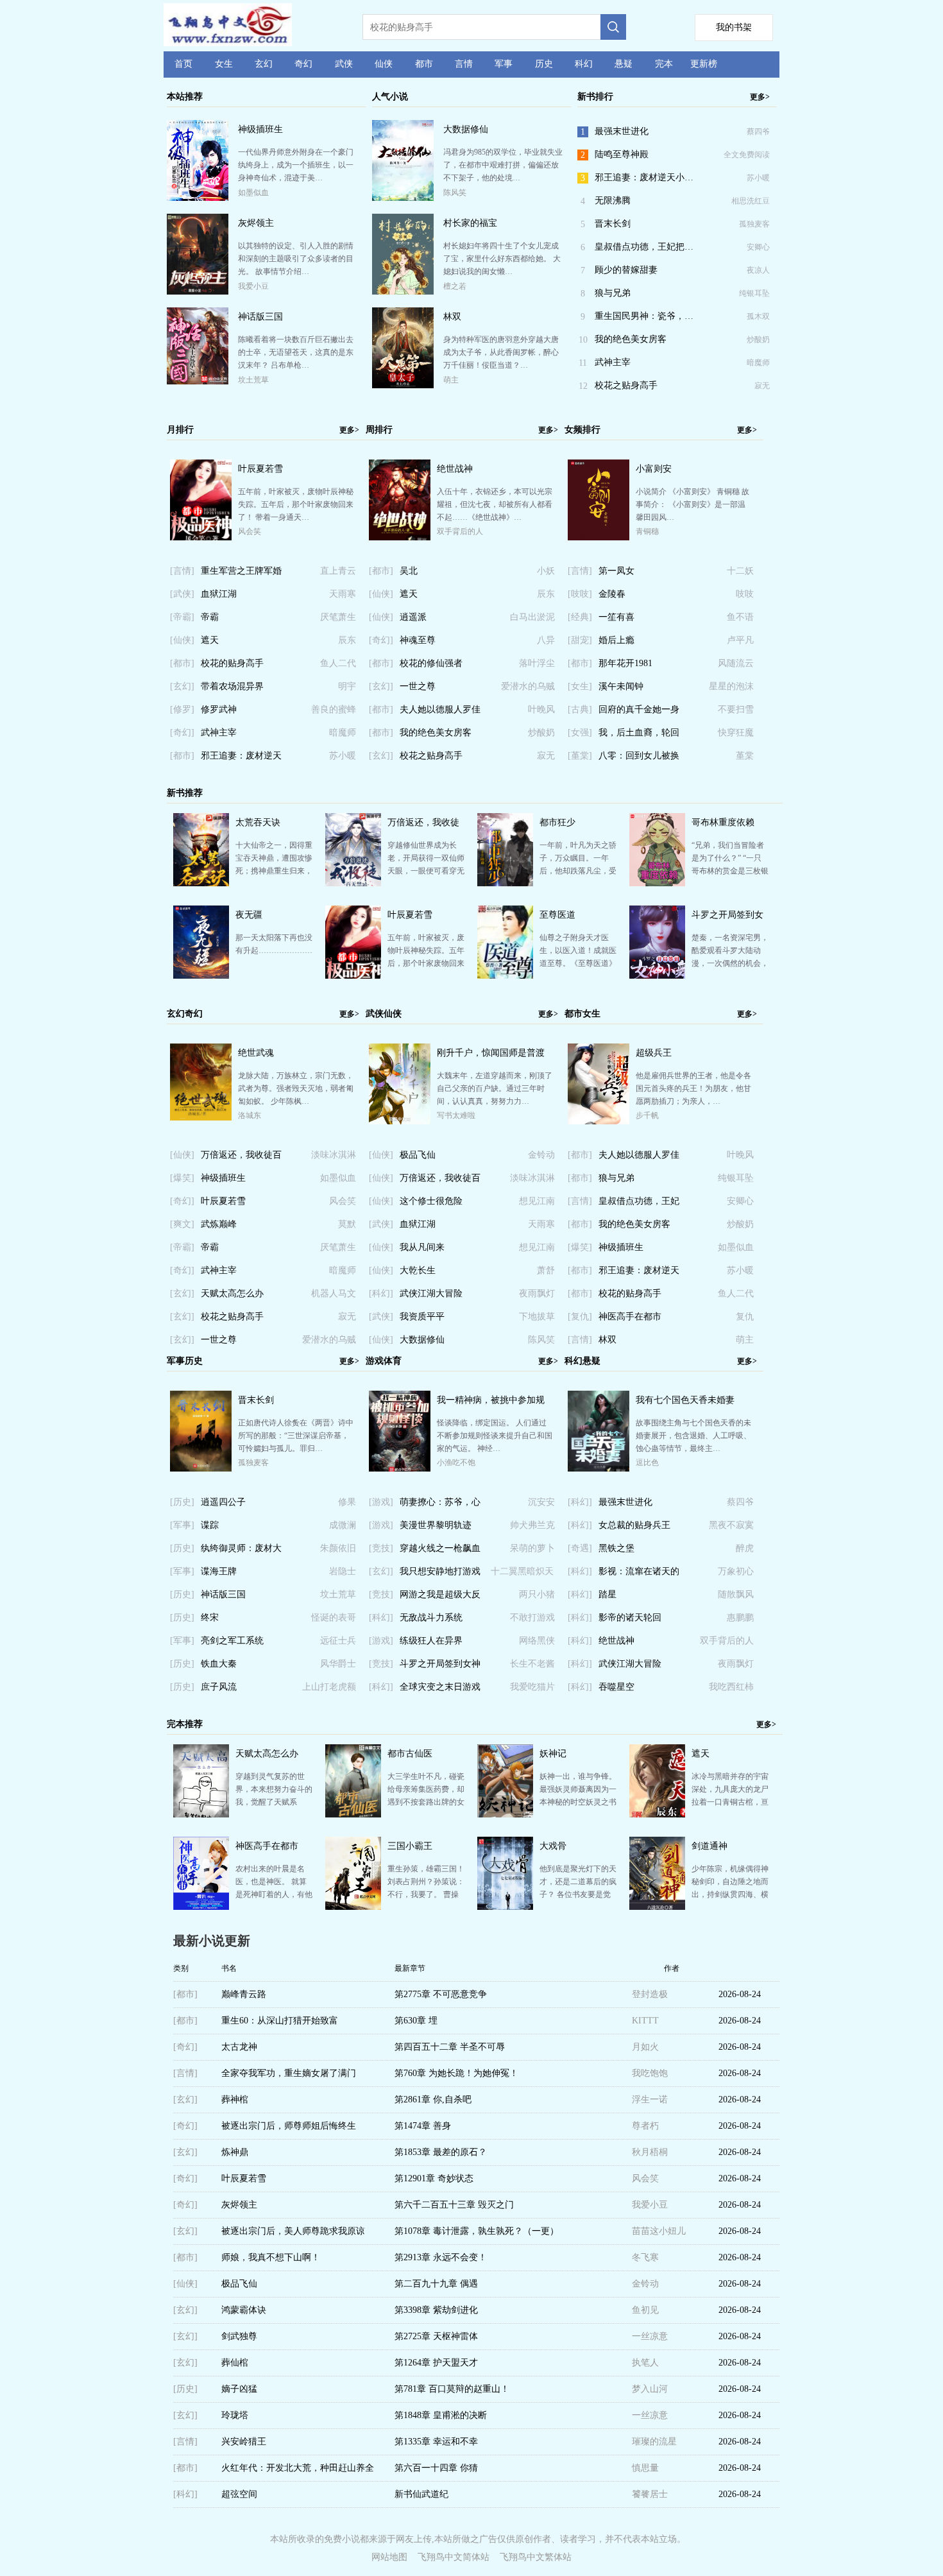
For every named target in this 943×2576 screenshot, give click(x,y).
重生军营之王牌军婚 (241, 571)
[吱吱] (580, 594)
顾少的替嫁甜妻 (626, 270)
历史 (544, 64)
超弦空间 (239, 2494)
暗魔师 (758, 363)
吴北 (409, 571)
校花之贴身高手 (626, 385)
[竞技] (381, 1548)
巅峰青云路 (244, 1994)
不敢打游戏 (532, 1618)
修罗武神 (219, 709)
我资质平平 (422, 1317)
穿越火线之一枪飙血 (440, 1548)
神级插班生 (260, 129)
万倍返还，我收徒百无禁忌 (241, 1158)
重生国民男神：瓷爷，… (644, 316)
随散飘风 (736, 1594)
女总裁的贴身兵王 (634, 1525)
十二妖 (740, 571)
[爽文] (182, 1224)
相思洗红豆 (751, 201)
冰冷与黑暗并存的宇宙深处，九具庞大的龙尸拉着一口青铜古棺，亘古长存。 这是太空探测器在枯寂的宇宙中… (730, 1802)
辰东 (347, 640)
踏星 (607, 1594)
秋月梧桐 (650, 2152)
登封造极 (650, 1994)
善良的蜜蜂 (334, 709)
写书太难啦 (456, 1115)
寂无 (762, 386)
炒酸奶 (758, 339)
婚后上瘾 (616, 640)
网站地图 (389, 2557)
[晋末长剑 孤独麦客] (201, 1469)
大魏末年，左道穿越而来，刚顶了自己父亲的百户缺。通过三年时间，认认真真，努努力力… (495, 1088)
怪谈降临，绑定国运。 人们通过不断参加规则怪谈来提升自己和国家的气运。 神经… (495, 1436)
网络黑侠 (537, 1641)
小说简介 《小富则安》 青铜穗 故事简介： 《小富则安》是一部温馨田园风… (692, 504)
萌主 (451, 380)
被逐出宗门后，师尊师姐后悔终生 (289, 2126)
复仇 (745, 1317)
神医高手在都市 (630, 1317)
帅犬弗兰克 (532, 1525)
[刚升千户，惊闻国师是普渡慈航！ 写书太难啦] (400, 1122)
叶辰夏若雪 (260, 469)
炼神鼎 (235, 2152)
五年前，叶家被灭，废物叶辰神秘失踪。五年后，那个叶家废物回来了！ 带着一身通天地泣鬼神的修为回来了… (426, 963)
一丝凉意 (650, 2336)
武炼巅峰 (219, 1224)
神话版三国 (260, 317)
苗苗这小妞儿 (659, 2231)
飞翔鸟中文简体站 (454, 2557)
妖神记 (553, 1754)
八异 (546, 640)
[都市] (182, 663)
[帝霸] (182, 617)
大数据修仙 (466, 129)
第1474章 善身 (423, 2126)
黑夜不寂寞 (731, 1525)
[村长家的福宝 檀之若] (403, 292)
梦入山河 (650, 2389)
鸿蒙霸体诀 (244, 2310)
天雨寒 (343, 594)
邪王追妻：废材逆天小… (644, 177)
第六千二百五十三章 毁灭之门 (454, 2205)
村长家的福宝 (470, 223)
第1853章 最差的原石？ (441, 2152)
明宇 (347, 686)
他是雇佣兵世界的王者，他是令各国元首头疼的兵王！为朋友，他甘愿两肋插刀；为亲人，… (693, 1088)
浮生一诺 (650, 2099)
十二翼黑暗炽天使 (522, 1575)
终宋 (210, 1618)
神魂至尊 (418, 640)
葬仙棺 (235, 2363)
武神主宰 (613, 362)
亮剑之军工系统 (232, 1641)
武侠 (344, 64)
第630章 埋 (416, 2021)
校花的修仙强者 (431, 663)
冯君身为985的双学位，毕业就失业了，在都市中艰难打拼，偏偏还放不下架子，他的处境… (503, 165)
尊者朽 (645, 2126)
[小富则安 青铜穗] (599, 538)
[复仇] (580, 1317)
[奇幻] (182, 733)
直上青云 (338, 571)
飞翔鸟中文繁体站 (536, 2557)
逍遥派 (413, 617)
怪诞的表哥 (334, 1618)
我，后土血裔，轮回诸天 (639, 736)
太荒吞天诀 (258, 822)
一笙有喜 (616, 617)
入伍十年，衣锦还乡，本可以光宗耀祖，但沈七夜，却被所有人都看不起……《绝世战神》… (495, 504)
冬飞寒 (645, 2257)
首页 (183, 64)
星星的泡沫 (731, 686)
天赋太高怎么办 (232, 1293)
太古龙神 (239, 2047)
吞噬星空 (616, 1687)
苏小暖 (758, 178)
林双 (452, 317)
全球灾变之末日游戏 (440, 1687)
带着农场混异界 (232, 686)
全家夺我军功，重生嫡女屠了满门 (289, 2073)
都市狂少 (557, 822)
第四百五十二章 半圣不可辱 (450, 2047)
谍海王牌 (219, 1571)
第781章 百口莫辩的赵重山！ (452, 2389)
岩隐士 (343, 1571)
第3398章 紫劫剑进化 (436, 2310)
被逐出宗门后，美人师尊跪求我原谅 (293, 2231)
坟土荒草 (253, 380)
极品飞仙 (418, 1155)
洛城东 (250, 1115)
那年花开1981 (625, 663)
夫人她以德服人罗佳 (440, 709)
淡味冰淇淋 (334, 1155)
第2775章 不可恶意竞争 (441, 1994)
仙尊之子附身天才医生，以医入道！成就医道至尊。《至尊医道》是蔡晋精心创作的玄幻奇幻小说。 (578, 963)
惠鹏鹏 (740, 1618)
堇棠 (745, 756)
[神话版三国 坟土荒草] (198, 381)
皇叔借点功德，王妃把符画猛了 (639, 1205)
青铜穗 (647, 531)
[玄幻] (182, 686)
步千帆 (647, 1115)
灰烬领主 (256, 223)
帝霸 (210, 617)
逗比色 (647, 1463)
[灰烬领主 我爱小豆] (198, 292)
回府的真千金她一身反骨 (639, 713)
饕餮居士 (650, 2494)
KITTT (645, 2021)
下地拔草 (537, 1317)
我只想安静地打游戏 (440, 1571)
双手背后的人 (460, 531)
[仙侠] (182, 640)
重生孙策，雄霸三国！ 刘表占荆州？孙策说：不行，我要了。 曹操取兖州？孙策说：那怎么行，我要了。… (426, 1894)
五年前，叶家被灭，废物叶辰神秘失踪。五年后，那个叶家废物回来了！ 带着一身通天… (296, 504)
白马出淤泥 (532, 617)
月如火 (645, 2047)
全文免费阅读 (747, 155)
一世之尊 (418, 686)
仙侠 (384, 64)
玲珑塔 (235, 2415)
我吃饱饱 (650, 2073)
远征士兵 (338, 1641)
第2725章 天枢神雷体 (436, 2336)
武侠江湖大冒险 (431, 1293)
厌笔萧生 (338, 617)
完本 (664, 64)
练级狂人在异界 (431, 1641)
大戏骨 (553, 1846)
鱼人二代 (338, 663)
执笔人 (645, 2363)
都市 (424, 64)
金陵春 (612, 594)
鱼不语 (740, 617)
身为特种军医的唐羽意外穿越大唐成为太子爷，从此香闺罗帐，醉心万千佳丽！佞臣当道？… (501, 352)
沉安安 (541, 1502)
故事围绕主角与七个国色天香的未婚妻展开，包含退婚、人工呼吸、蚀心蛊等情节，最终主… (693, 1436)
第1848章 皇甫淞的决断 (441, 2415)
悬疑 (624, 64)
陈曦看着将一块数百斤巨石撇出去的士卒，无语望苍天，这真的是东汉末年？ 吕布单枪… (296, 352)
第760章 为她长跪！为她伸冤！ (456, 2073)
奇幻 (303, 64)
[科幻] (381, 1293)
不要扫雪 (736, 709)
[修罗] (182, 709)
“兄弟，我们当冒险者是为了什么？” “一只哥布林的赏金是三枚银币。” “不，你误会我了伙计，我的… (730, 871)
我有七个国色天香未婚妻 (685, 1400)
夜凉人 (758, 270)
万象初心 (736, 1571)
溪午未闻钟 (621, 686)
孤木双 (758, 316)
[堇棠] (580, 756)
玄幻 (264, 64)
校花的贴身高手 (232, 663)
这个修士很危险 (431, 1201)
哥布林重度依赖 (723, 822)
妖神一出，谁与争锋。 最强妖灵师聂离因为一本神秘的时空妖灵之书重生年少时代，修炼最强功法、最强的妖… (578, 1802)
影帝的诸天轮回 (630, 1618)
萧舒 (546, 1270)
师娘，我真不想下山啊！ (271, 2257)
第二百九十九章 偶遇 (436, 2284)
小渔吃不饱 (456, 1463)
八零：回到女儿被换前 (639, 759)
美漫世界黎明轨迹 (436, 1525)
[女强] (580, 733)
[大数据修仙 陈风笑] (403, 199)
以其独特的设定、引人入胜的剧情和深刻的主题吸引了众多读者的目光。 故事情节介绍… (296, 259)
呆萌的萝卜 (532, 1548)
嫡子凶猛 (239, 2389)
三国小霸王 (410, 1846)
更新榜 (704, 64)
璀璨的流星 (654, 2442)
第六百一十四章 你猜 (436, 2468)
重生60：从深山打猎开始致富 (280, 2021)
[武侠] (182, 594)
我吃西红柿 (731, 1687)
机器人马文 (334, 1293)
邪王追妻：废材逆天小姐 (241, 759)
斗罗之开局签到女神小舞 (440, 1667)
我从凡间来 (422, 1247)
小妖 (546, 571)
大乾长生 (418, 1270)
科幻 (584, 64)
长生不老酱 (532, 1664)
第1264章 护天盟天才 (436, 2363)
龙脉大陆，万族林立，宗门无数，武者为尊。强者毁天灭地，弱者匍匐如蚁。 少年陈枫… (296, 1088)
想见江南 (537, 1201)
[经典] (580, 617)
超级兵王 (654, 1053)
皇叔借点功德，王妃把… (644, 247)
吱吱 (745, 594)
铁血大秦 (219, 1664)
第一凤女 (616, 571)
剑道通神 (709, 1846)
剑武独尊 (239, 2336)
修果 (347, 1502)
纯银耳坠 (754, 293)
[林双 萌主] (403, 386)
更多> (760, 97)
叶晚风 (541, 709)
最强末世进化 (622, 131)
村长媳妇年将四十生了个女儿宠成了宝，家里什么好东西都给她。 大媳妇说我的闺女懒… (502, 259)
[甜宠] (580, 640)
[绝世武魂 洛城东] (201, 1117)
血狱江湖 (219, 594)
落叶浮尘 (537, 663)
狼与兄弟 (613, 293)
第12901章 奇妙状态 (434, 2178)
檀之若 (455, 286)
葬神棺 (235, 2099)
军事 (504, 64)
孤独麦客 (754, 224)
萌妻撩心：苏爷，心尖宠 (440, 1506)
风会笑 (250, 531)
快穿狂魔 (736, 733)
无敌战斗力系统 (431, 1618)
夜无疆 (249, 915)
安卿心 (758, 247)
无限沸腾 (613, 201)
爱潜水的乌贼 (528, 686)
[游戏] (381, 1502)
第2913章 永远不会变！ (441, 2257)
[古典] (580, 709)
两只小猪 (537, 1594)
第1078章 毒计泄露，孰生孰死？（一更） (477, 2231)
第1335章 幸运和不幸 (436, 2442)
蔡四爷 (758, 132)
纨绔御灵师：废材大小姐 (241, 1552)
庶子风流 (219, 1687)
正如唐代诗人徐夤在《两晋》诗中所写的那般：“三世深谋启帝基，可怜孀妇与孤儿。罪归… (296, 1436)
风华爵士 (338, 1664)
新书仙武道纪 (421, 2494)
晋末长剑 (613, 224)
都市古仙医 (410, 1754)
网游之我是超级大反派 (440, 1598)
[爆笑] (182, 1178)
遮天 (210, 640)
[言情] (182, 571)
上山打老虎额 (329, 1687)
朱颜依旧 (338, 1548)
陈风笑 (455, 193)
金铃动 (541, 1155)
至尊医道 (557, 915)
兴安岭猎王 (244, 2442)
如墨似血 (253, 193)
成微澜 (343, 1525)
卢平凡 (740, 640)
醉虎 (745, 1548)
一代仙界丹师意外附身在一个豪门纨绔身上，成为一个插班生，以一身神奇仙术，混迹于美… (296, 165)
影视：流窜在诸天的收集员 (639, 1575)
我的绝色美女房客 (631, 339)
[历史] (182, 1502)
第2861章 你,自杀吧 (433, 2099)
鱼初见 (645, 2310)
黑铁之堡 (616, 1548)
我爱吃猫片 (532, 1687)
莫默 (347, 1224)
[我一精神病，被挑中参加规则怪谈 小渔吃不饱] (400, 1469)
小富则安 (654, 469)
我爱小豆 (253, 286)
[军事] (182, 1525)
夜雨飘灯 (537, 1293)
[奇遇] (580, 1548)
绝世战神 (455, 469)
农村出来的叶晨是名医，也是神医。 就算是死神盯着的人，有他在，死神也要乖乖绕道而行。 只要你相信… (274, 1894)
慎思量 (645, 2468)
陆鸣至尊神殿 (622, 154)
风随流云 (736, 663)
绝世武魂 (256, 1053)
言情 (464, 64)
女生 (224, 64)
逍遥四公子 (223, 1502)
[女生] (580, 686)
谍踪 (210, 1525)
